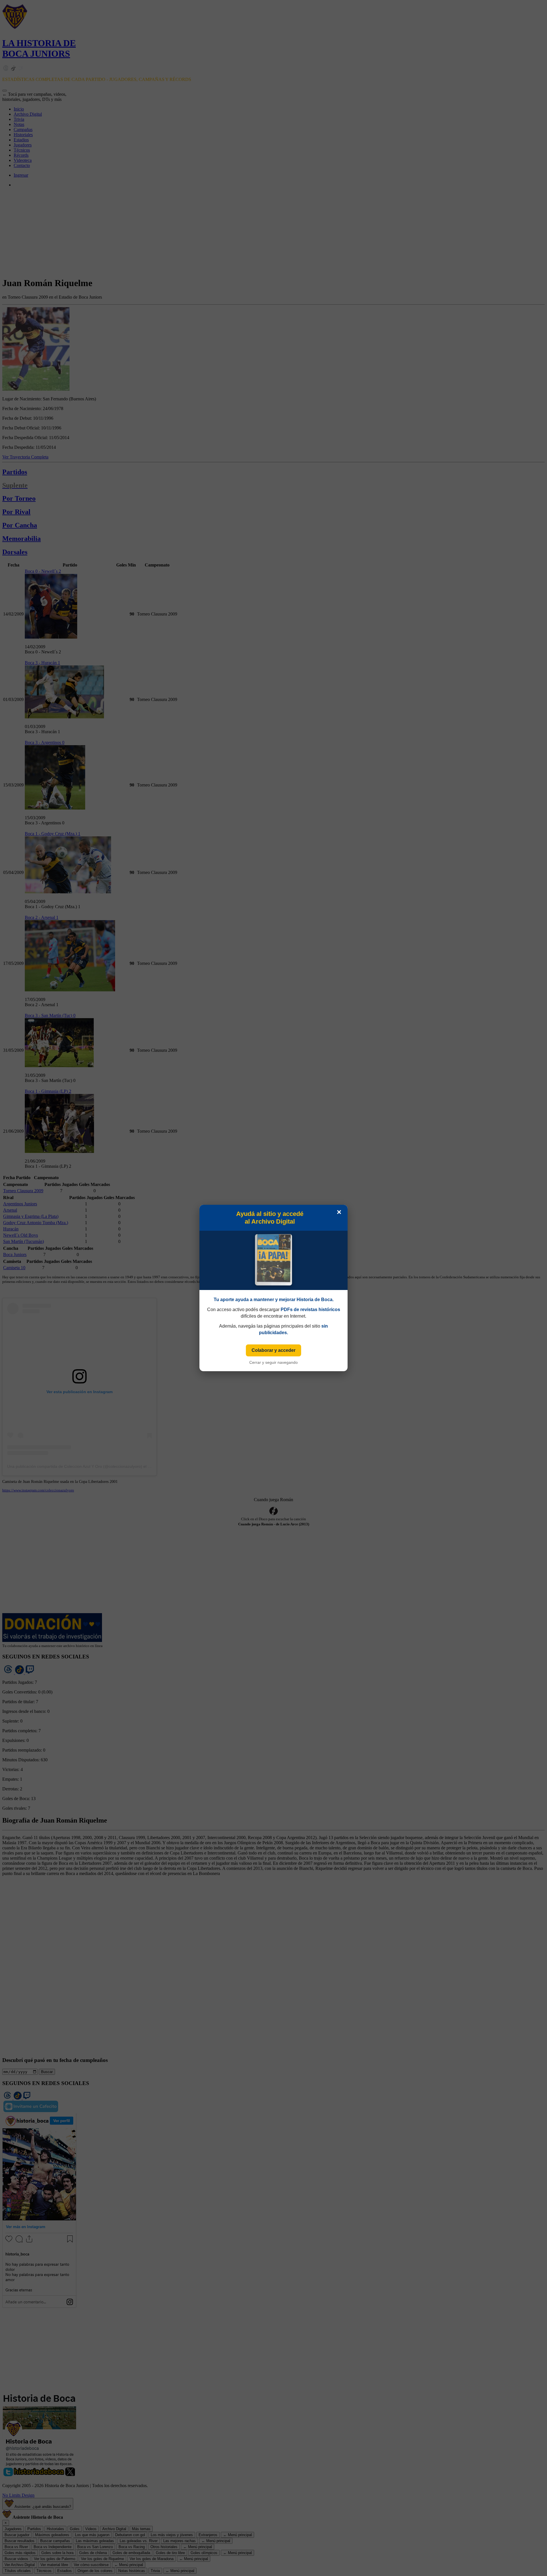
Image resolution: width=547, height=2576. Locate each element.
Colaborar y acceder (273, 1350)
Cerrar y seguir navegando (273, 1362)
